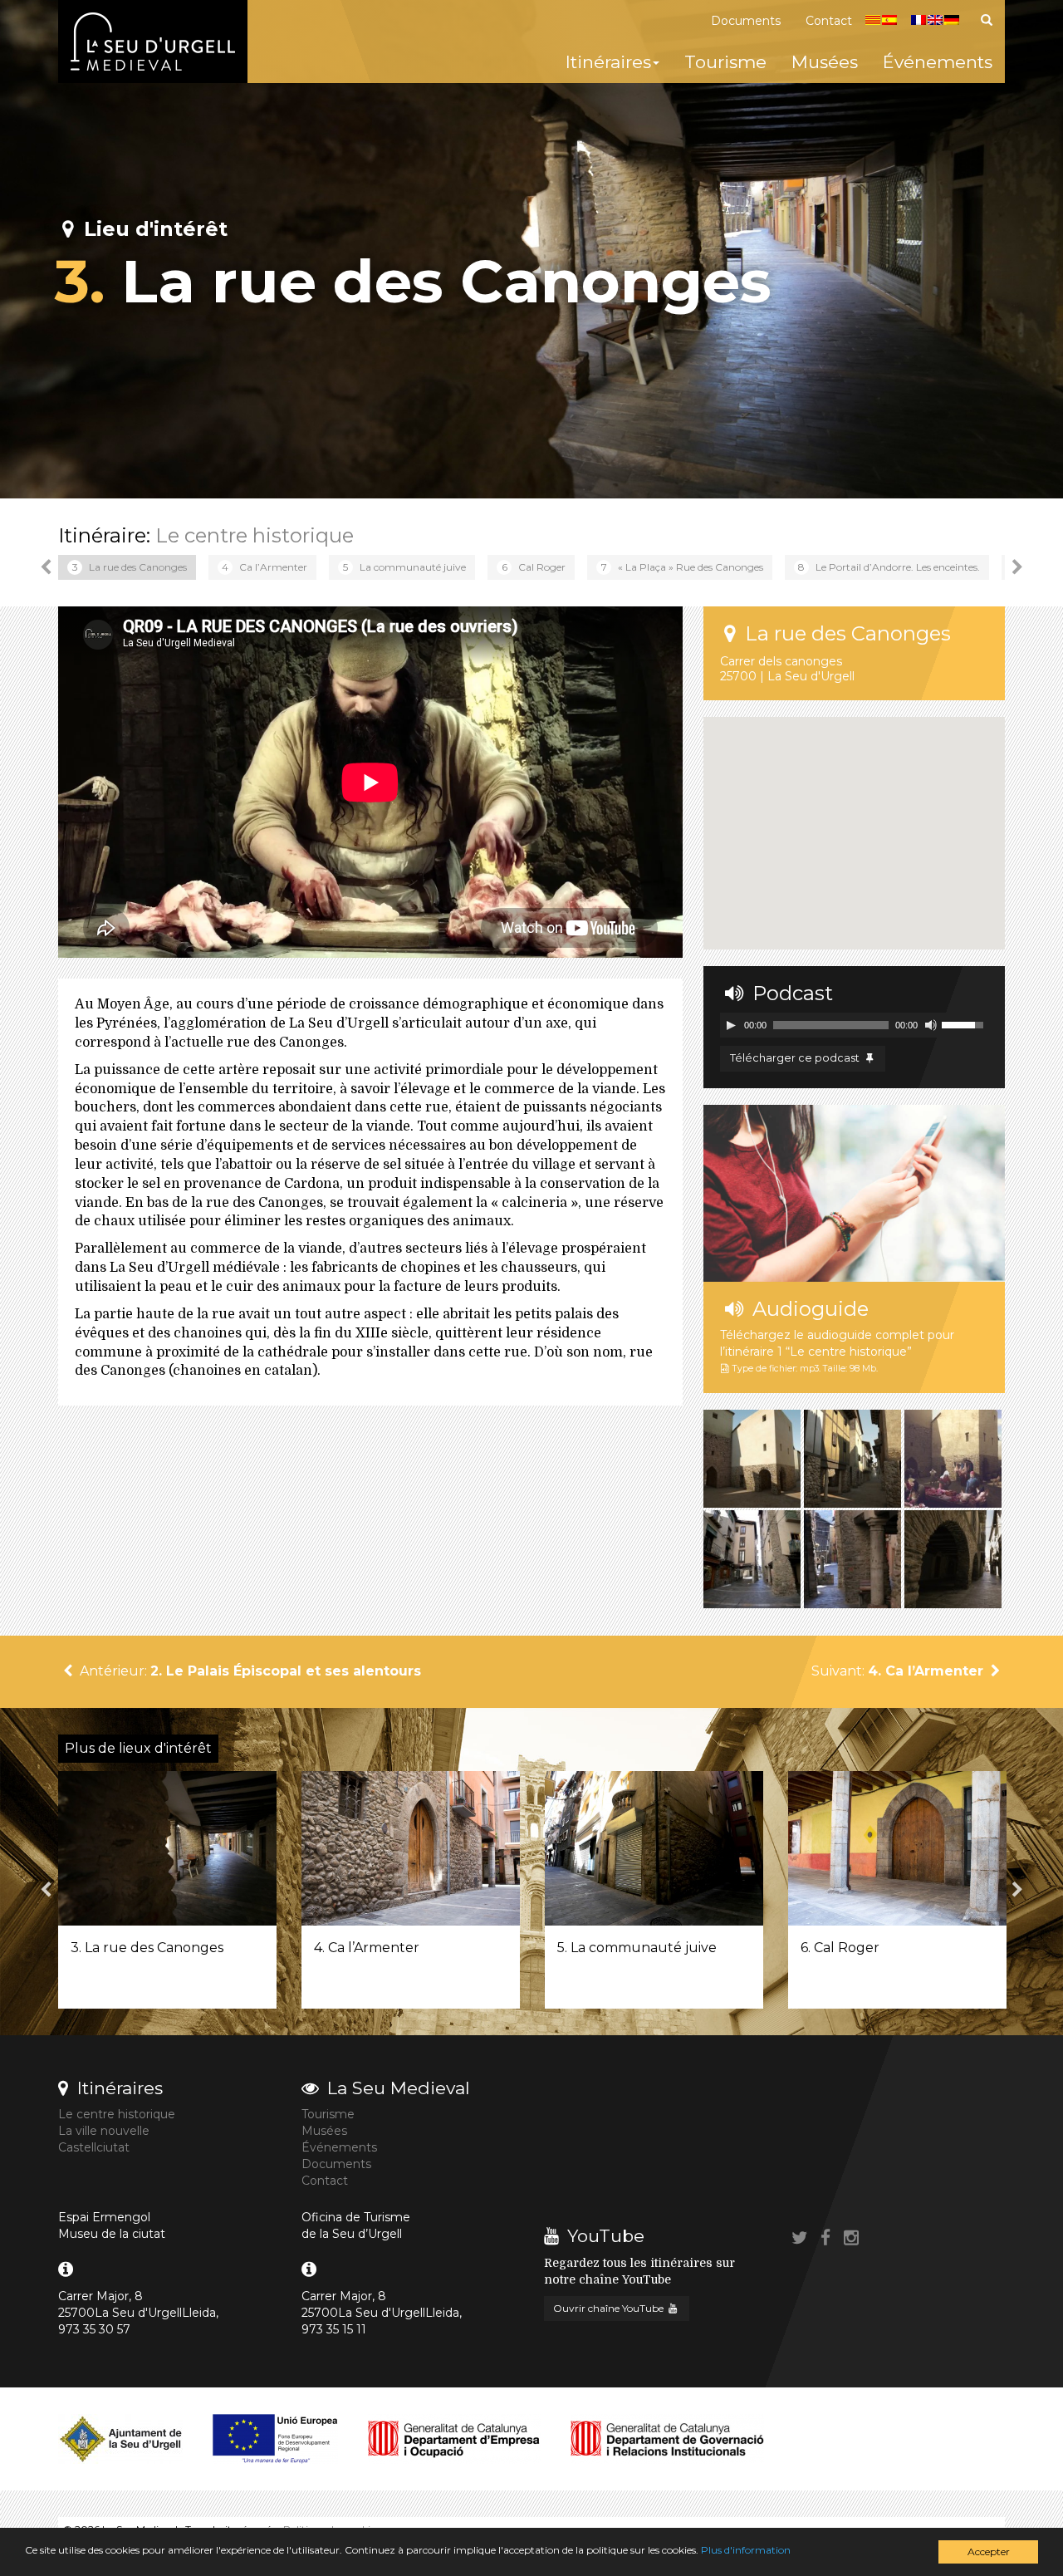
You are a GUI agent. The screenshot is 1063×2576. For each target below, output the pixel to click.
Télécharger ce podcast (796, 1058)
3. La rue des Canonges (147, 1948)
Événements (938, 62)
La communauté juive (404, 567)
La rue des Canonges (130, 567)
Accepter (989, 2551)
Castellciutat (94, 2147)
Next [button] (1017, 567)
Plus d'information (746, 2550)
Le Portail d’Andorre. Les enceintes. (889, 567)
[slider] (965, 1023)
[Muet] (931, 1025)
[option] (127, 567)
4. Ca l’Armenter (367, 1948)
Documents (746, 21)
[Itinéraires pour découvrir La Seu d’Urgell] (153, 42)
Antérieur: (249, 1671)
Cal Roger (534, 567)
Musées (825, 62)
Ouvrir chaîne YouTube (610, 2308)
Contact (829, 21)
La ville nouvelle (104, 2131)
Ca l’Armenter (265, 567)
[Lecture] (731, 1025)
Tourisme (725, 62)
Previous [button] (46, 567)
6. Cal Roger (840, 1948)
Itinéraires (608, 62)
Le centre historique (255, 535)
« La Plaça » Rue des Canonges (683, 567)
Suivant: (897, 1671)
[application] (854, 1025)
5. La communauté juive (637, 1948)
